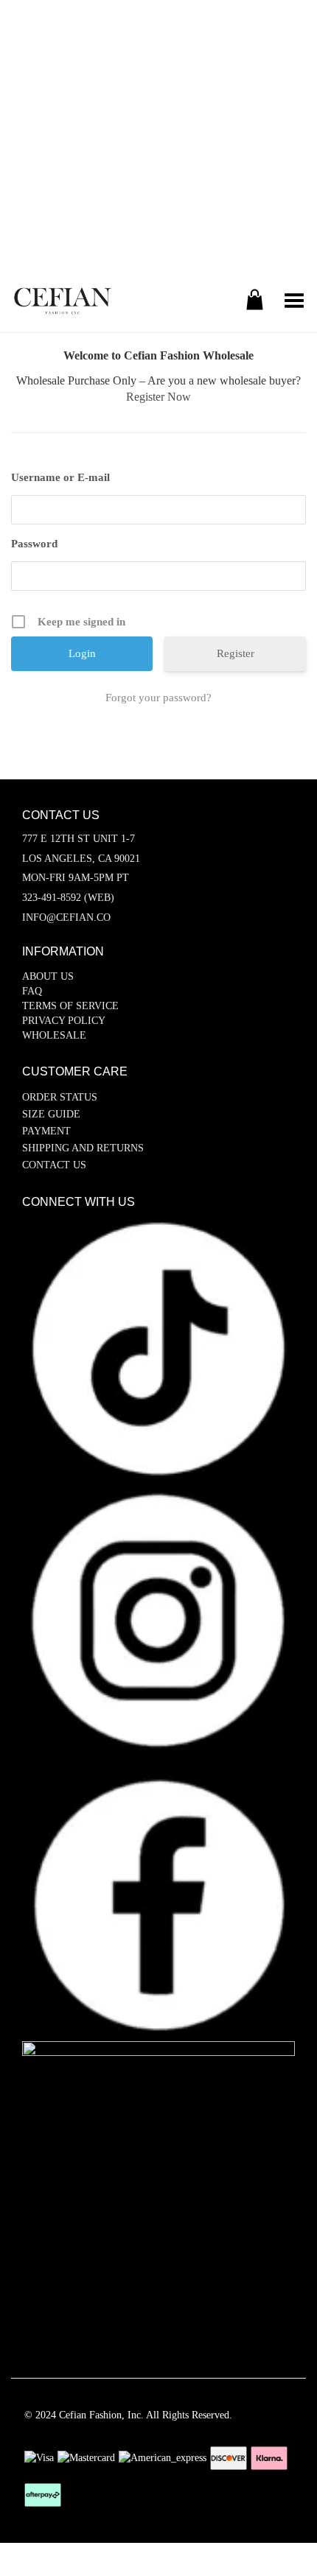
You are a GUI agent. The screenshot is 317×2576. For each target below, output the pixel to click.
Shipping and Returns (83, 1148)
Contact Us (54, 1165)
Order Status (60, 1097)
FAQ (32, 991)
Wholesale (54, 1035)
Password (34, 544)
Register (236, 653)
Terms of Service (70, 1006)
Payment (46, 1131)
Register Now (158, 397)
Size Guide (51, 1114)
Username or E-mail (60, 477)
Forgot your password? (158, 698)
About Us (48, 976)
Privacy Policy (64, 1021)
